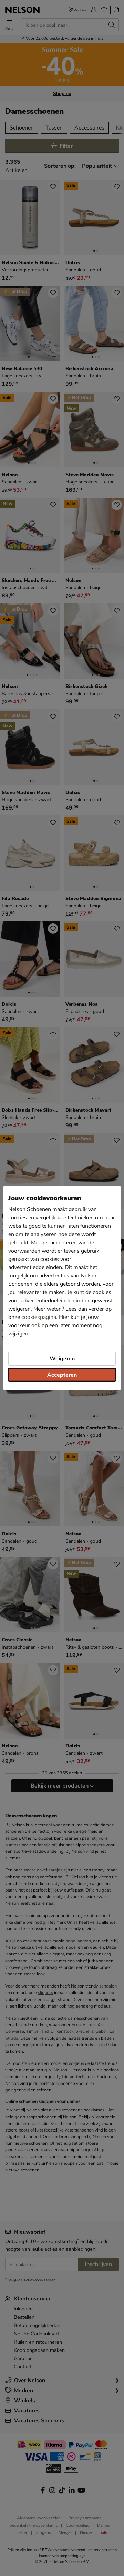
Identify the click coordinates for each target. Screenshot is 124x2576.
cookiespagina (39, 1317)
